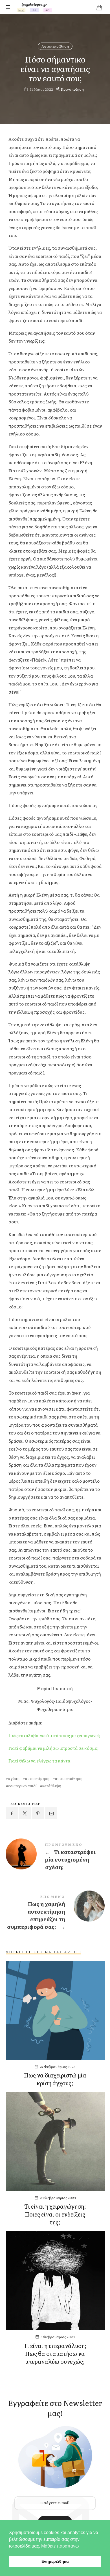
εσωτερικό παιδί (22, 1786)
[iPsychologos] (34, 7)
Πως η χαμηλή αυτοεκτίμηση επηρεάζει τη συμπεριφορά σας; (55, 1913)
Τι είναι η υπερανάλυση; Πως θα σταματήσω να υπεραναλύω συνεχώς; (55, 2353)
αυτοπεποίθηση (69, 1778)
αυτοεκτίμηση (37, 1778)
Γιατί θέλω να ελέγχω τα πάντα (39, 1761)
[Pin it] (38, 1813)
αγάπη (14, 1778)
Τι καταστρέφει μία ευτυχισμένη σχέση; (55, 1857)
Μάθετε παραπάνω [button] (60, 2546)
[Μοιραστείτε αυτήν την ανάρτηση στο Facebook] (12, 1813)
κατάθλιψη (52, 1786)
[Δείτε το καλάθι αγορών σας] (99, 7)
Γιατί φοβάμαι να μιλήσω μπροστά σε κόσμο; (53, 1748)
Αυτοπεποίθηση (55, 46)
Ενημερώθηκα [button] (55, 2561)
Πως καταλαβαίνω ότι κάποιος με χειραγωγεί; (54, 1735)
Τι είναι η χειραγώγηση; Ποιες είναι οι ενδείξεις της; (55, 2214)
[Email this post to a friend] (51, 1813)
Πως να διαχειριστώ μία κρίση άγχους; (55, 2079)
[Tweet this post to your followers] (25, 1813)
